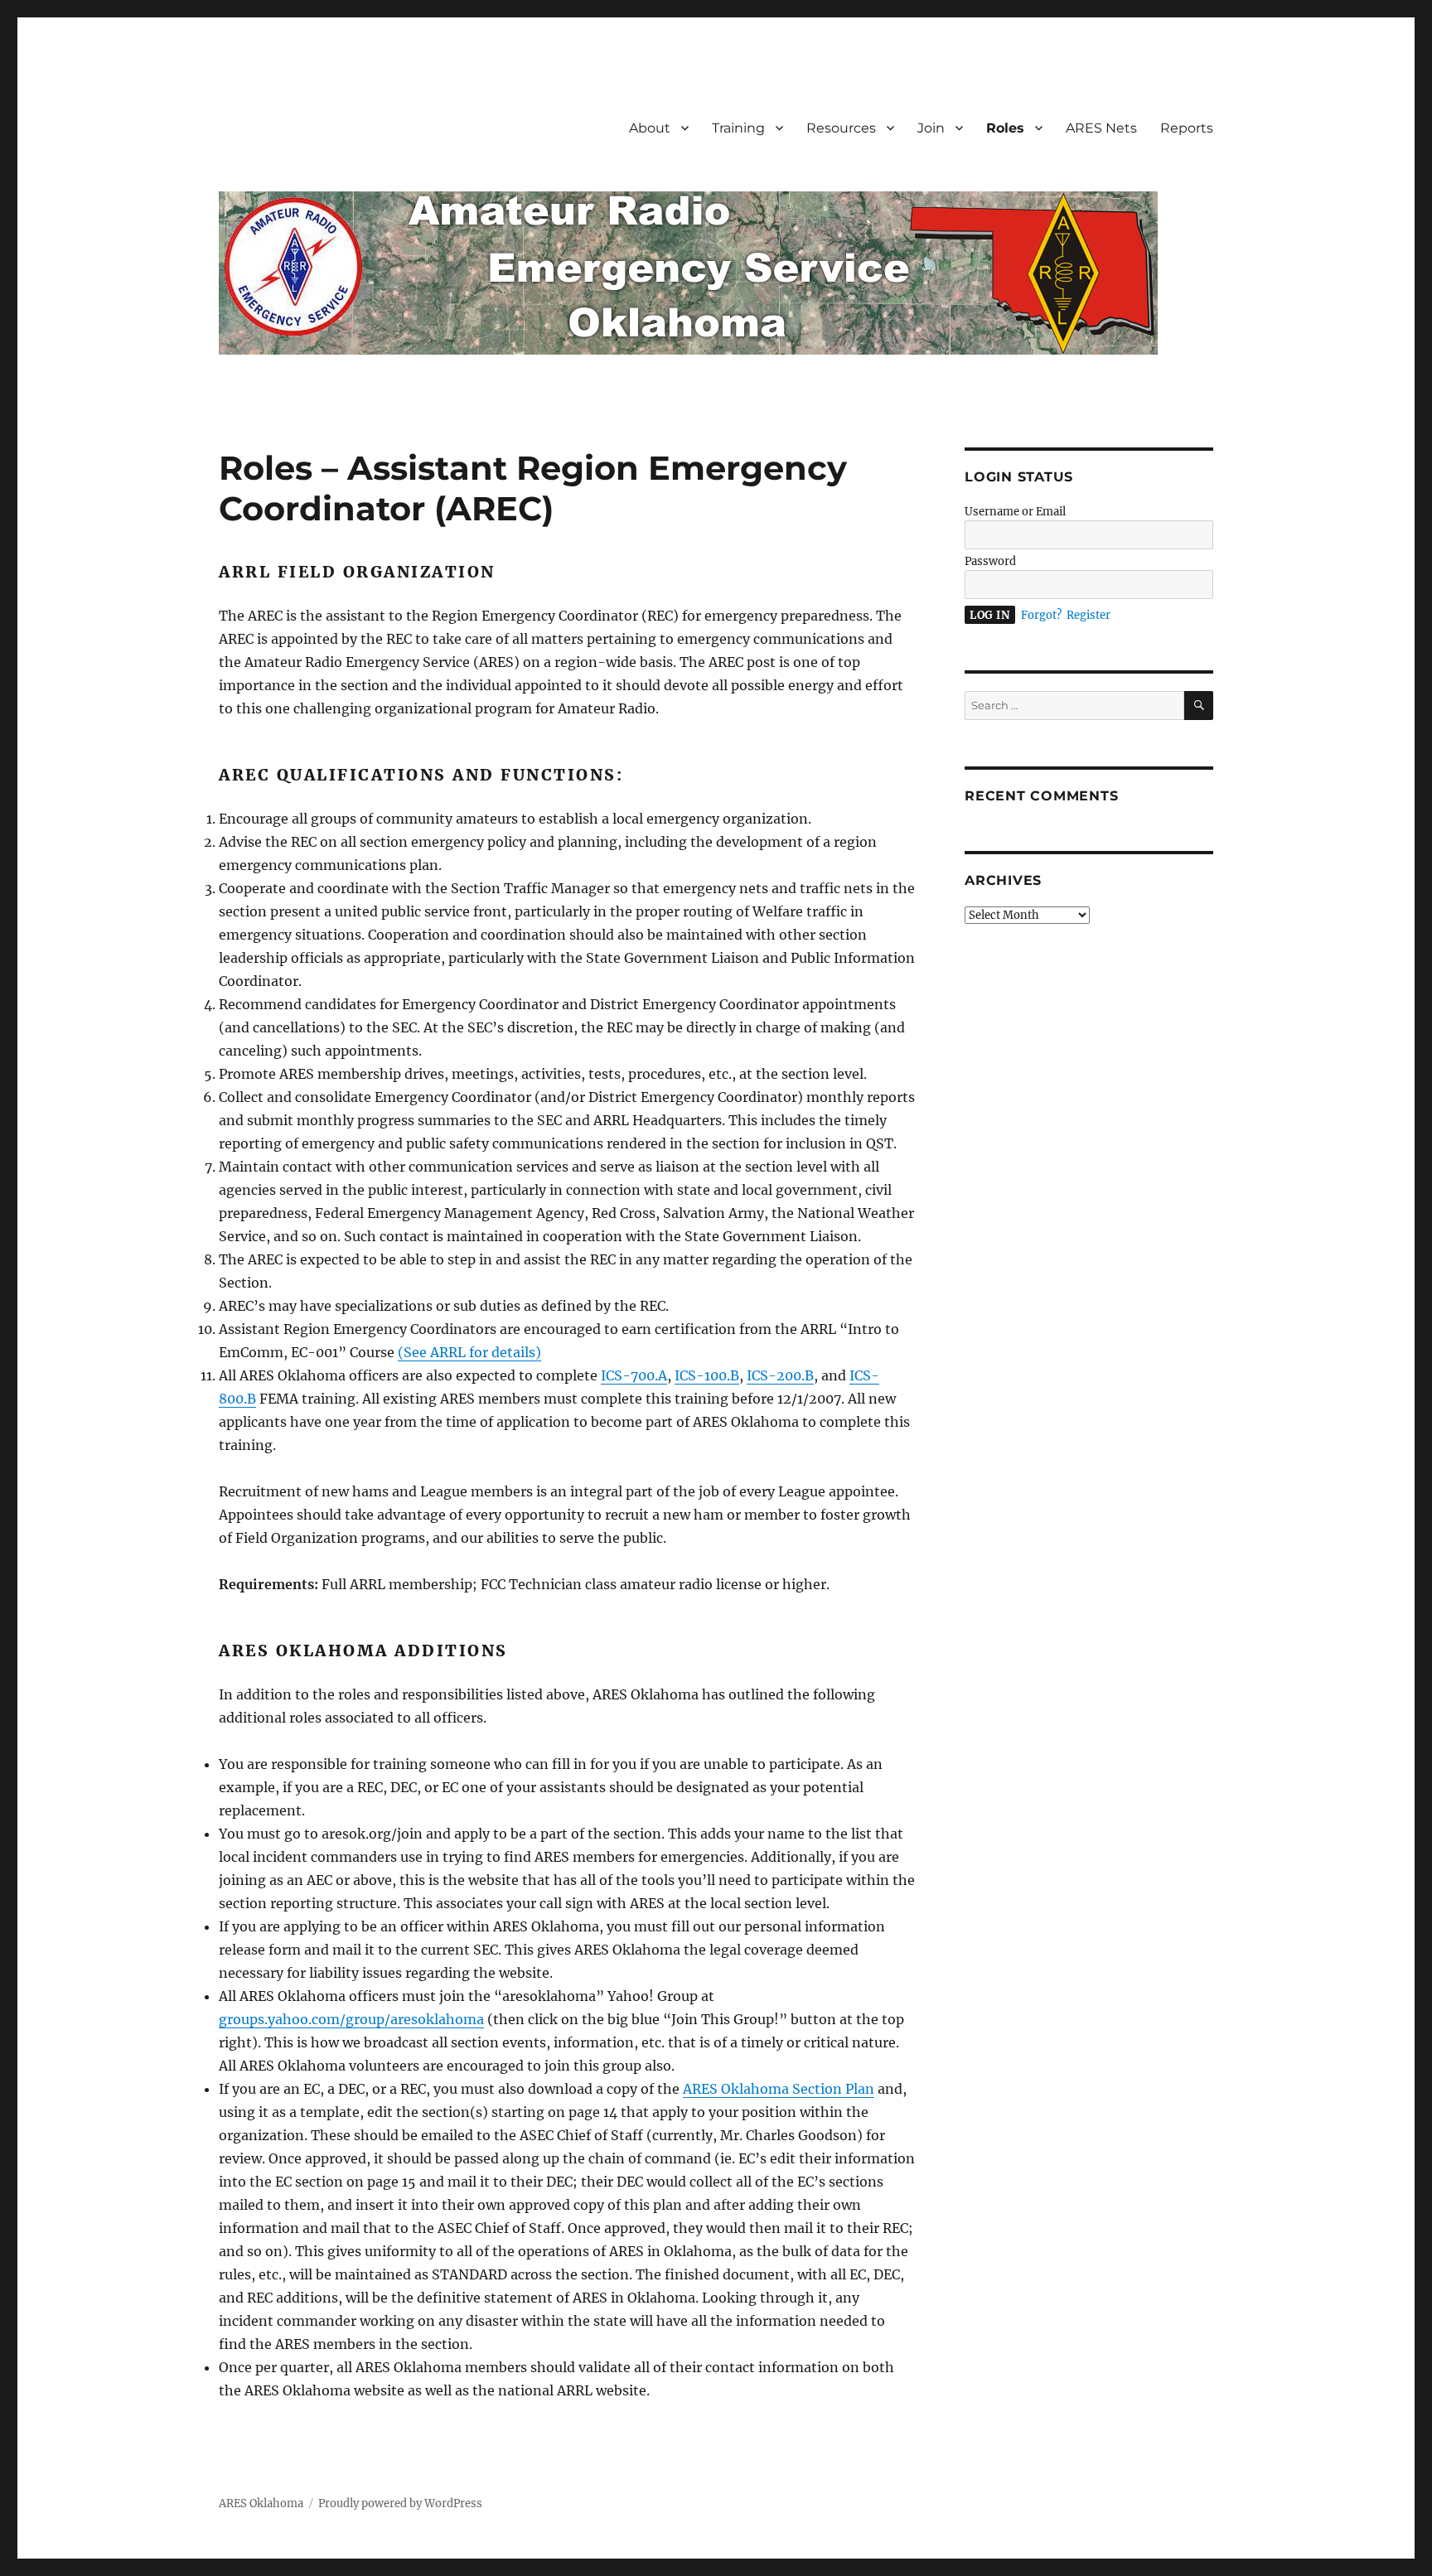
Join (931, 128)
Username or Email (1015, 512)
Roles (1005, 128)
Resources (841, 128)
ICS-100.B (707, 1375)
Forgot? (1041, 615)
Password (990, 561)
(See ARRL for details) (469, 1352)
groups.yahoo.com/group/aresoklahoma (351, 2019)
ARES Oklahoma (261, 2504)
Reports (1187, 128)
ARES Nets (1101, 128)
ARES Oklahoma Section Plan (779, 2089)
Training (738, 128)
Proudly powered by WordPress (400, 2504)
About (650, 128)
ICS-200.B (780, 1375)
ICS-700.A (634, 1375)
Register (1089, 615)
